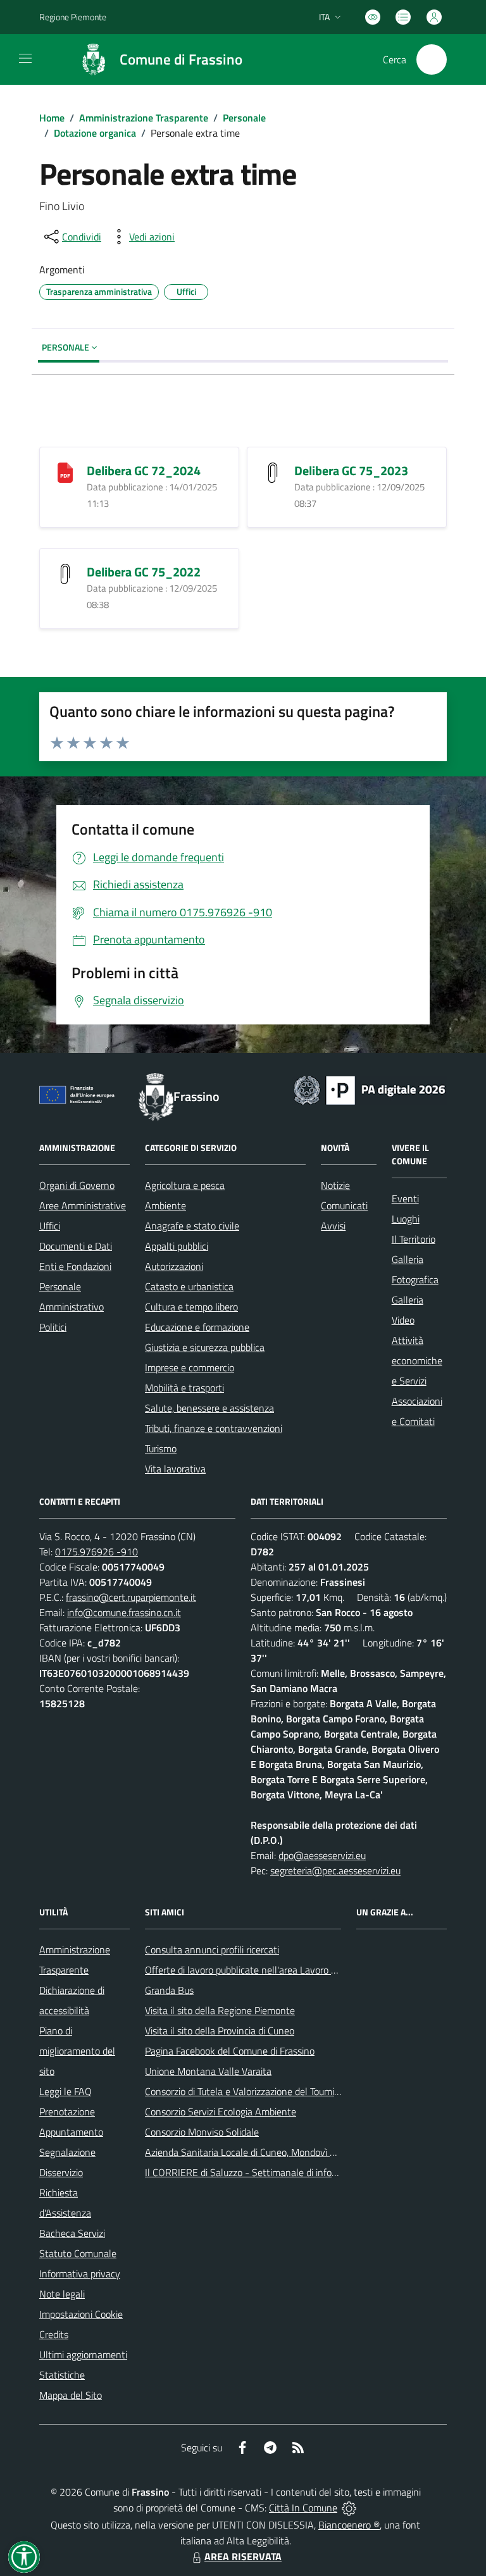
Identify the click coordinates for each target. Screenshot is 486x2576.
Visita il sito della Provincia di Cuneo (220, 2031)
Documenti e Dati (76, 1246)
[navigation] (25, 58)
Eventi (405, 1198)
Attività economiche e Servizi (417, 1360)
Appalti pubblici (177, 1246)
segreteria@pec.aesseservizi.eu (335, 1870)
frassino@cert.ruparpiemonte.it (131, 1597)
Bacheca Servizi (72, 2233)
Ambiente (165, 1205)
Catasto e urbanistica (189, 1286)
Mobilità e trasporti (184, 1388)
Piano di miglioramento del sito (77, 2051)
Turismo (161, 1448)
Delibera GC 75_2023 (351, 470)
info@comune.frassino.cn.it (124, 1612)
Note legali (62, 2294)
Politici (53, 1327)
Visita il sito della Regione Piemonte (220, 2010)
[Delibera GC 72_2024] (65, 472)
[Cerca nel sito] (432, 59)
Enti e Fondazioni (75, 1266)
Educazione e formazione (197, 1327)
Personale (244, 118)
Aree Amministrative (83, 1205)
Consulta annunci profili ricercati (212, 1950)
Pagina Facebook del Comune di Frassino (230, 2051)
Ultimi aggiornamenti (83, 2355)
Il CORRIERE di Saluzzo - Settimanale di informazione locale (271, 2172)
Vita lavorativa (175, 1469)
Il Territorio (414, 1239)
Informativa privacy (80, 2274)
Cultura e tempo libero (191, 1307)
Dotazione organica (95, 133)
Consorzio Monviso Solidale (202, 2132)
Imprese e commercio (190, 1367)
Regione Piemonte (73, 17)
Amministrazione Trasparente (144, 118)
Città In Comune (303, 2508)
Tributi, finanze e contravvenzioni (214, 1428)
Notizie (335, 1185)
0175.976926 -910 (97, 1552)
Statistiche (62, 2375)
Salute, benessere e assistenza (209, 1408)
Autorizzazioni (174, 1266)
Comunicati (344, 1205)
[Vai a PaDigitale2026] (370, 1089)
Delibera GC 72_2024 (144, 470)
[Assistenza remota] (349, 2508)
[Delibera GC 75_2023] (273, 472)
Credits (54, 2334)
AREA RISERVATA (243, 2556)
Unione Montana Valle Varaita (208, 2071)
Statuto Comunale (78, 2253)
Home (52, 118)
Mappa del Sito (71, 2395)
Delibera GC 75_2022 (144, 572)
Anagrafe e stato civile (192, 1226)
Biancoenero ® (349, 2525)
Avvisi (333, 1226)
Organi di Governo (77, 1185)
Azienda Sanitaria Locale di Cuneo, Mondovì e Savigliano (263, 2152)
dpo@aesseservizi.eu (322, 1855)
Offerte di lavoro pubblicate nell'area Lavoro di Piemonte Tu (269, 1970)
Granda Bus (169, 1990)
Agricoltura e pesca (185, 1185)
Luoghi (406, 1219)
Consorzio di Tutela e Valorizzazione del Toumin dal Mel (259, 2091)
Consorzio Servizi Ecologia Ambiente (221, 2112)
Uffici (50, 1226)
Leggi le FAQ (65, 2091)
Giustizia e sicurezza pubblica (205, 1347)
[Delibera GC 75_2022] (65, 573)
